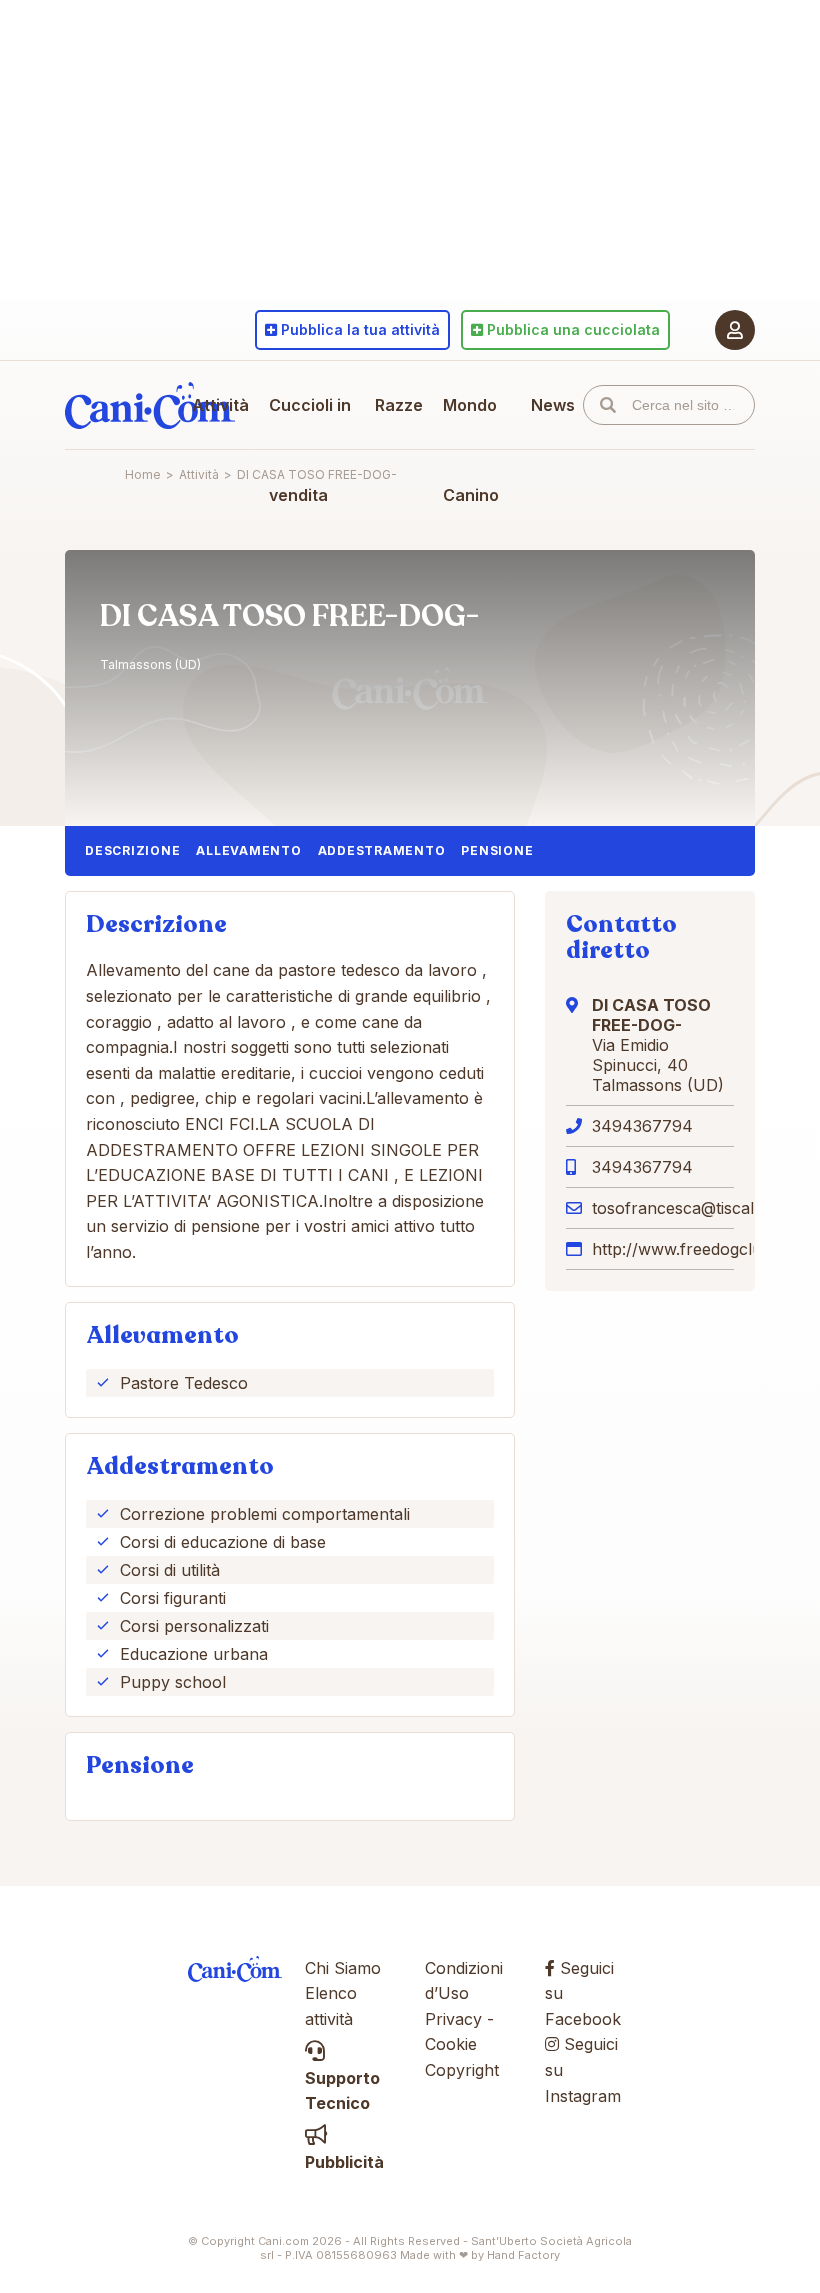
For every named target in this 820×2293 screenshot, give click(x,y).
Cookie (451, 2044)
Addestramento (382, 850)
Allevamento (248, 850)
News (553, 405)
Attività (220, 405)
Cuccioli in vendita (310, 450)
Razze (399, 405)
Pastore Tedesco (184, 1383)
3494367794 (642, 1126)
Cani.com (150, 405)
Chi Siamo (343, 1968)
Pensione (497, 850)
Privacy (453, 2019)
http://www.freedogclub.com (700, 1249)
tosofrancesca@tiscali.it (680, 1208)
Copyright (462, 2070)
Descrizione (132, 850)
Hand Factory (523, 2255)
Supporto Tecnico (342, 2090)
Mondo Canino (471, 450)
